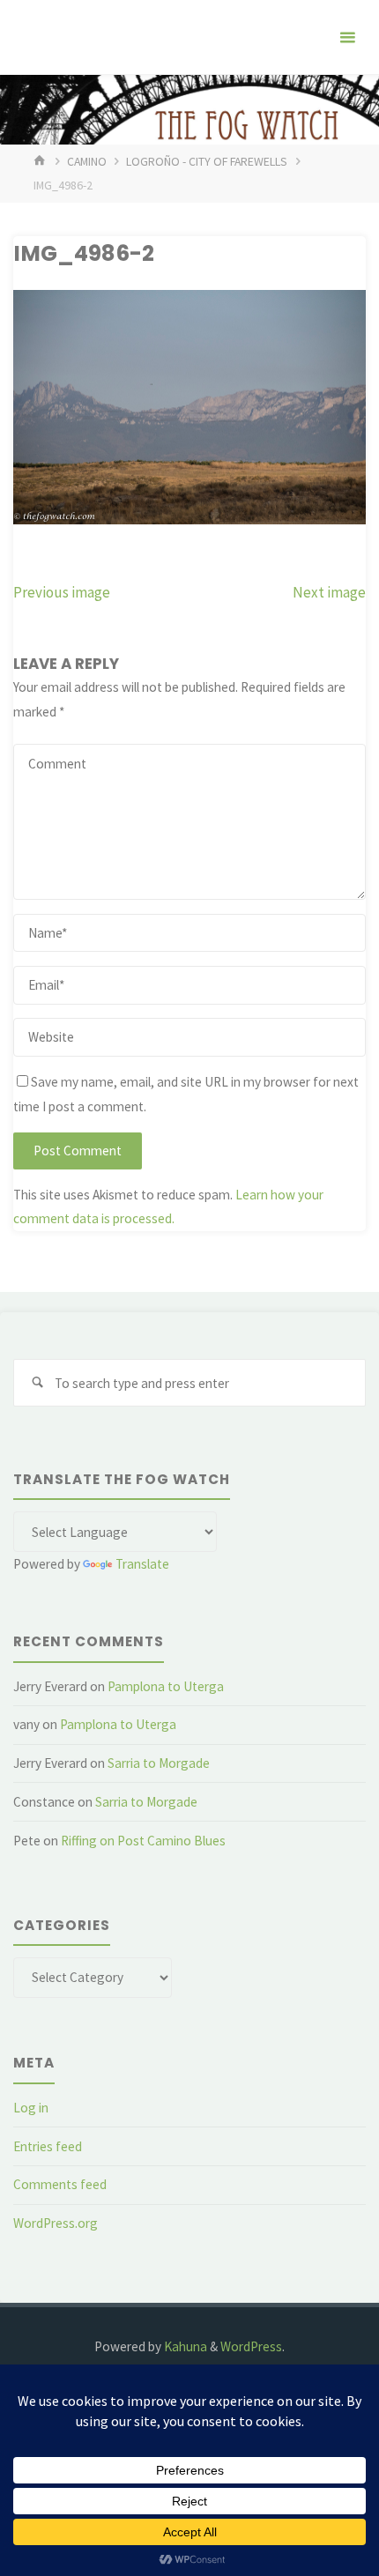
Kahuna (184, 2346)
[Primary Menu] (347, 37)
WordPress (251, 2346)
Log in (31, 2108)
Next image (329, 592)
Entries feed (48, 2146)
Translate (142, 1564)
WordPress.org (56, 2223)
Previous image (62, 592)
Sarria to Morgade (159, 1763)
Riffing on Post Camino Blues (143, 1841)
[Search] (37, 1383)
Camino (87, 161)
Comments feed (60, 2184)
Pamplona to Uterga (166, 1686)
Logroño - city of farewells (207, 161)
